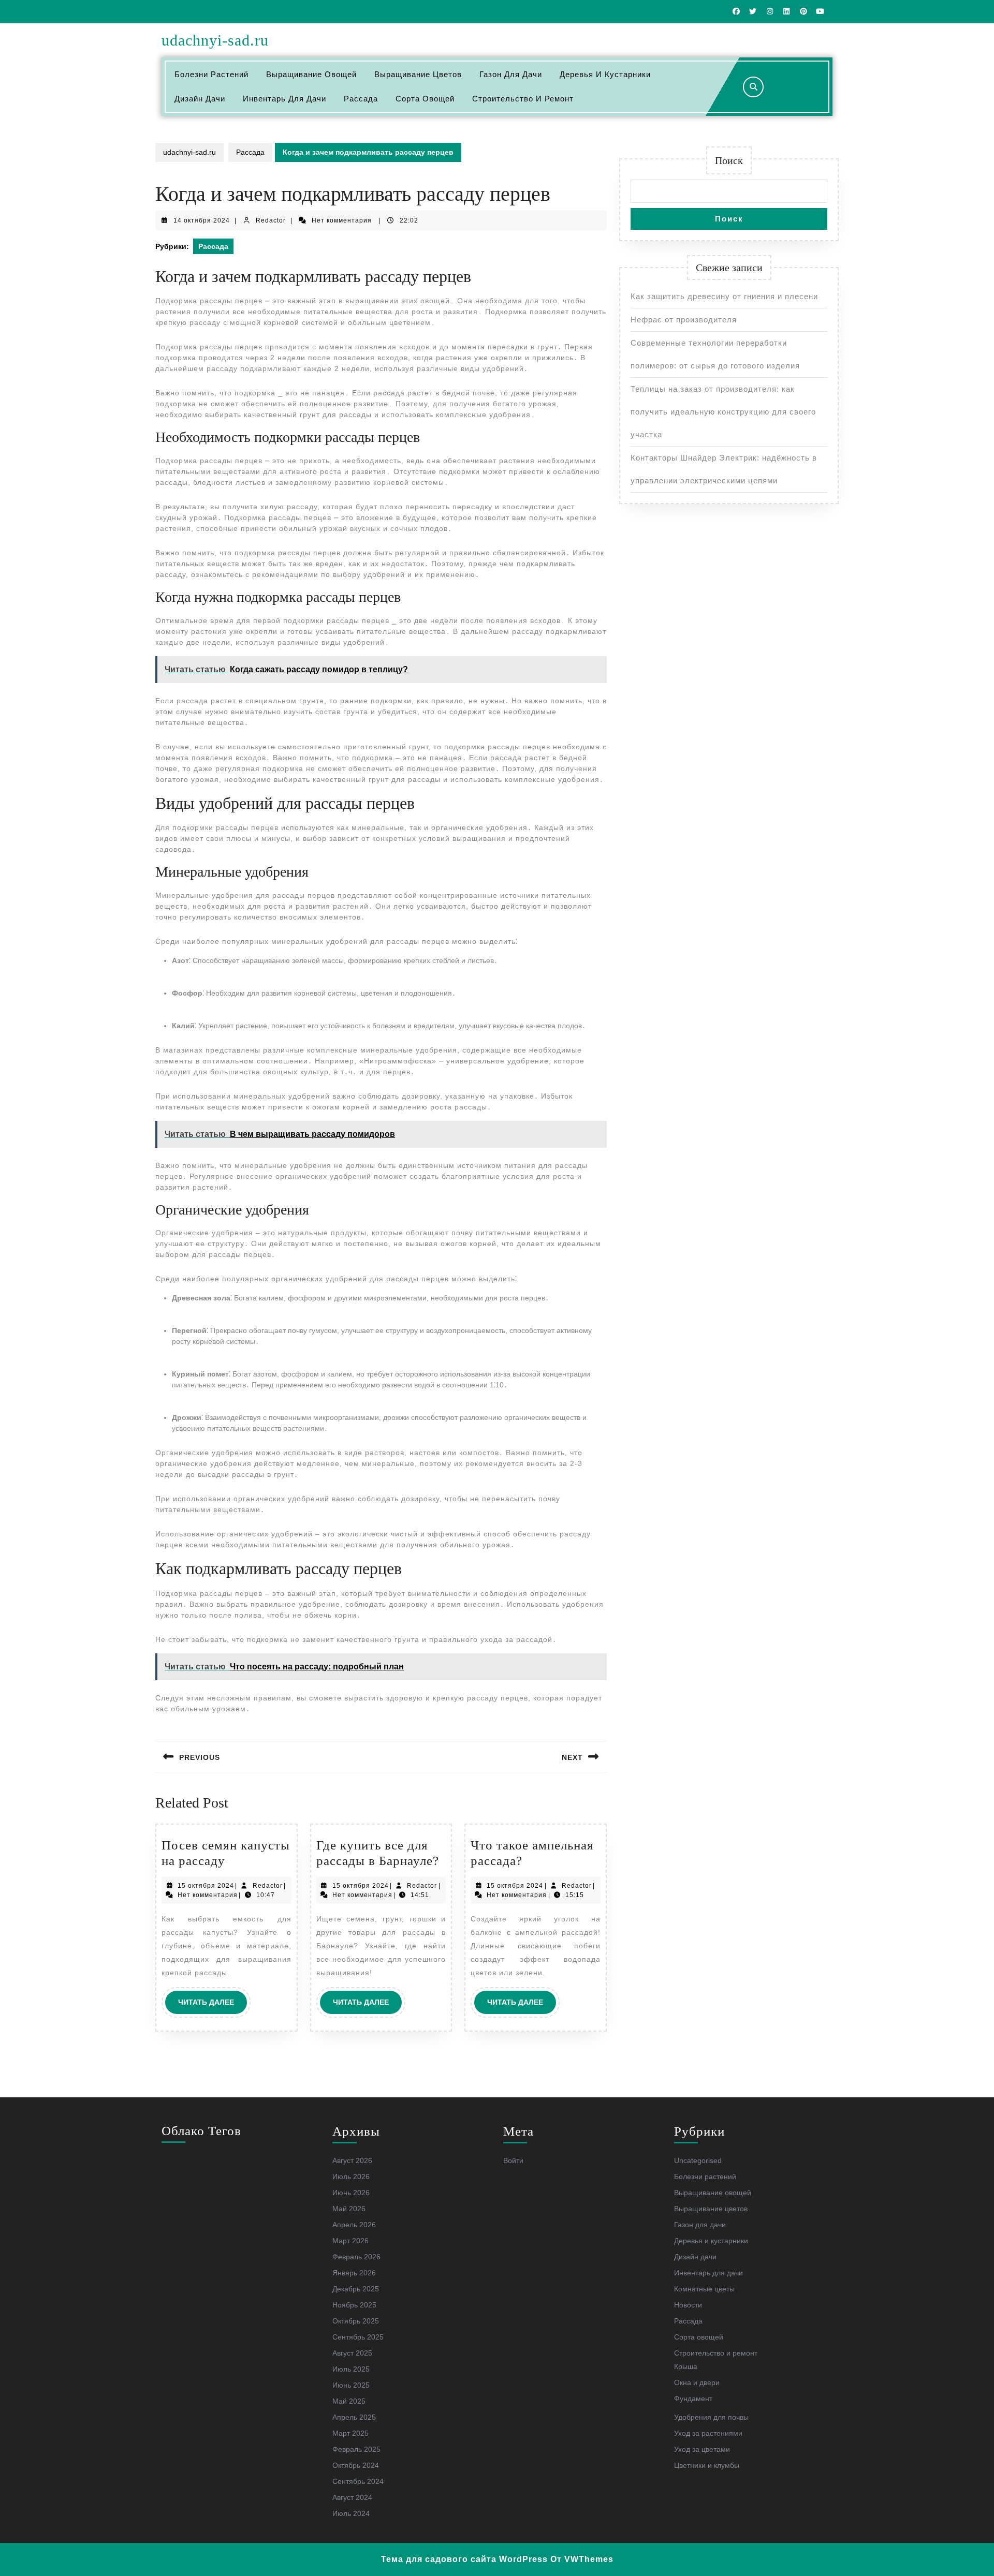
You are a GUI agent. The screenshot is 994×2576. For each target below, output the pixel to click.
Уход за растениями (708, 2433)
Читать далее (213, 2006)
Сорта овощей (425, 99)
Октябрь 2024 (356, 2465)
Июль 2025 (351, 2369)
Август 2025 (352, 2353)
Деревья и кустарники (605, 74)
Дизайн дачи (200, 99)
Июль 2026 (351, 2177)
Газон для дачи (511, 74)
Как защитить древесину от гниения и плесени (724, 296)
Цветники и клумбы (707, 2465)
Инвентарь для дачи (284, 99)
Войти (513, 2160)
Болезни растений (211, 74)
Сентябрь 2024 (358, 2481)
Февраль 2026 (356, 2257)
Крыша (686, 2366)
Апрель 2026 (354, 2225)
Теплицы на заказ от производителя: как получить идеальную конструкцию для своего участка (723, 412)
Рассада (361, 99)
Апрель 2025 (354, 2417)
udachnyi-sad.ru (215, 40)
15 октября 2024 (206, 1886)
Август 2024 (352, 2497)
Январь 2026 (354, 2273)
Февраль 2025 (356, 2449)
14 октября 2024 (202, 220)
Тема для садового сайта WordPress (464, 2559)
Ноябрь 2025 (354, 2305)
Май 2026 (349, 2209)
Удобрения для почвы (711, 2417)
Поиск (729, 160)
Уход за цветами (702, 2449)
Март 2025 (350, 2433)
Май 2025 (349, 2401)
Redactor (271, 220)
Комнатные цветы (704, 2289)
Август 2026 (352, 2160)
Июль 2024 (351, 2513)
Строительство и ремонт (523, 99)
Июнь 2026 (351, 2193)
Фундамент (693, 2399)
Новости (688, 2305)
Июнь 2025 (351, 2385)
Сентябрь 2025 (358, 2337)
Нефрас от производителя (684, 320)
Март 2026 (350, 2241)
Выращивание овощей (311, 74)
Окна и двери (697, 2382)
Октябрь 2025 (356, 2321)
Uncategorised (698, 2160)
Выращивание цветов (418, 74)
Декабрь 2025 (356, 2289)
